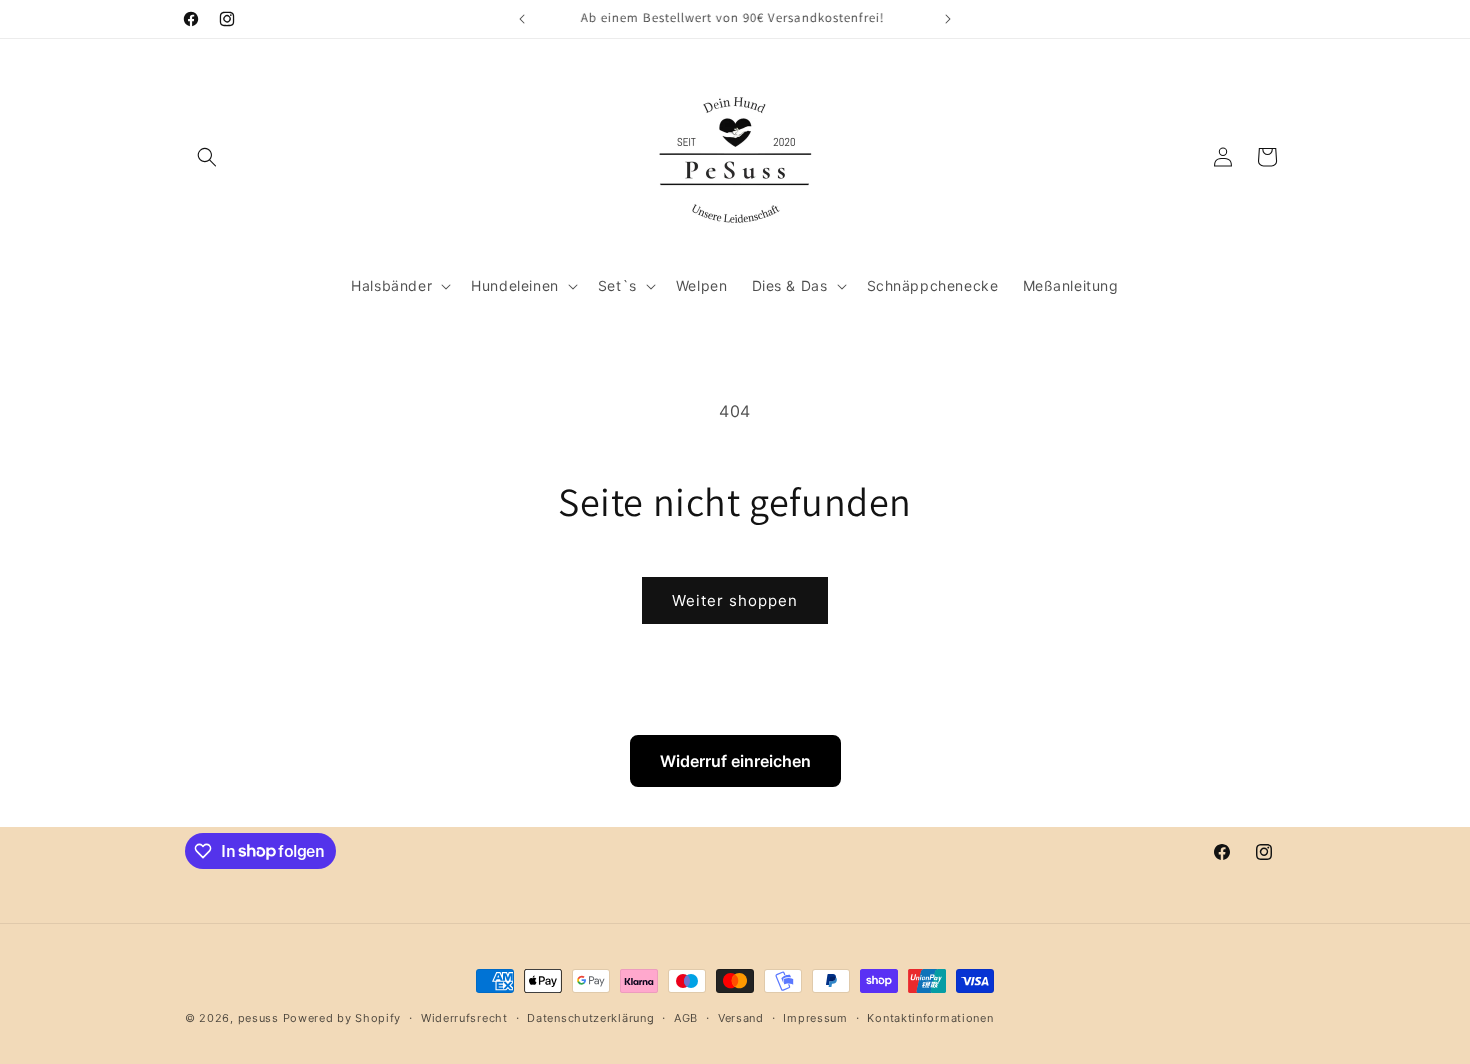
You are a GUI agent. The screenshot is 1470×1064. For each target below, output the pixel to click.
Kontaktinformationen (930, 1017)
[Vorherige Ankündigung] (522, 19)
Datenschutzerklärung (590, 1017)
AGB (686, 1017)
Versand (741, 1017)
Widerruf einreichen (735, 761)
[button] (207, 157)
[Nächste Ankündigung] (948, 19)
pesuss (260, 1018)
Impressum (815, 1017)
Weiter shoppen (735, 600)
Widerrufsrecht (464, 1017)
